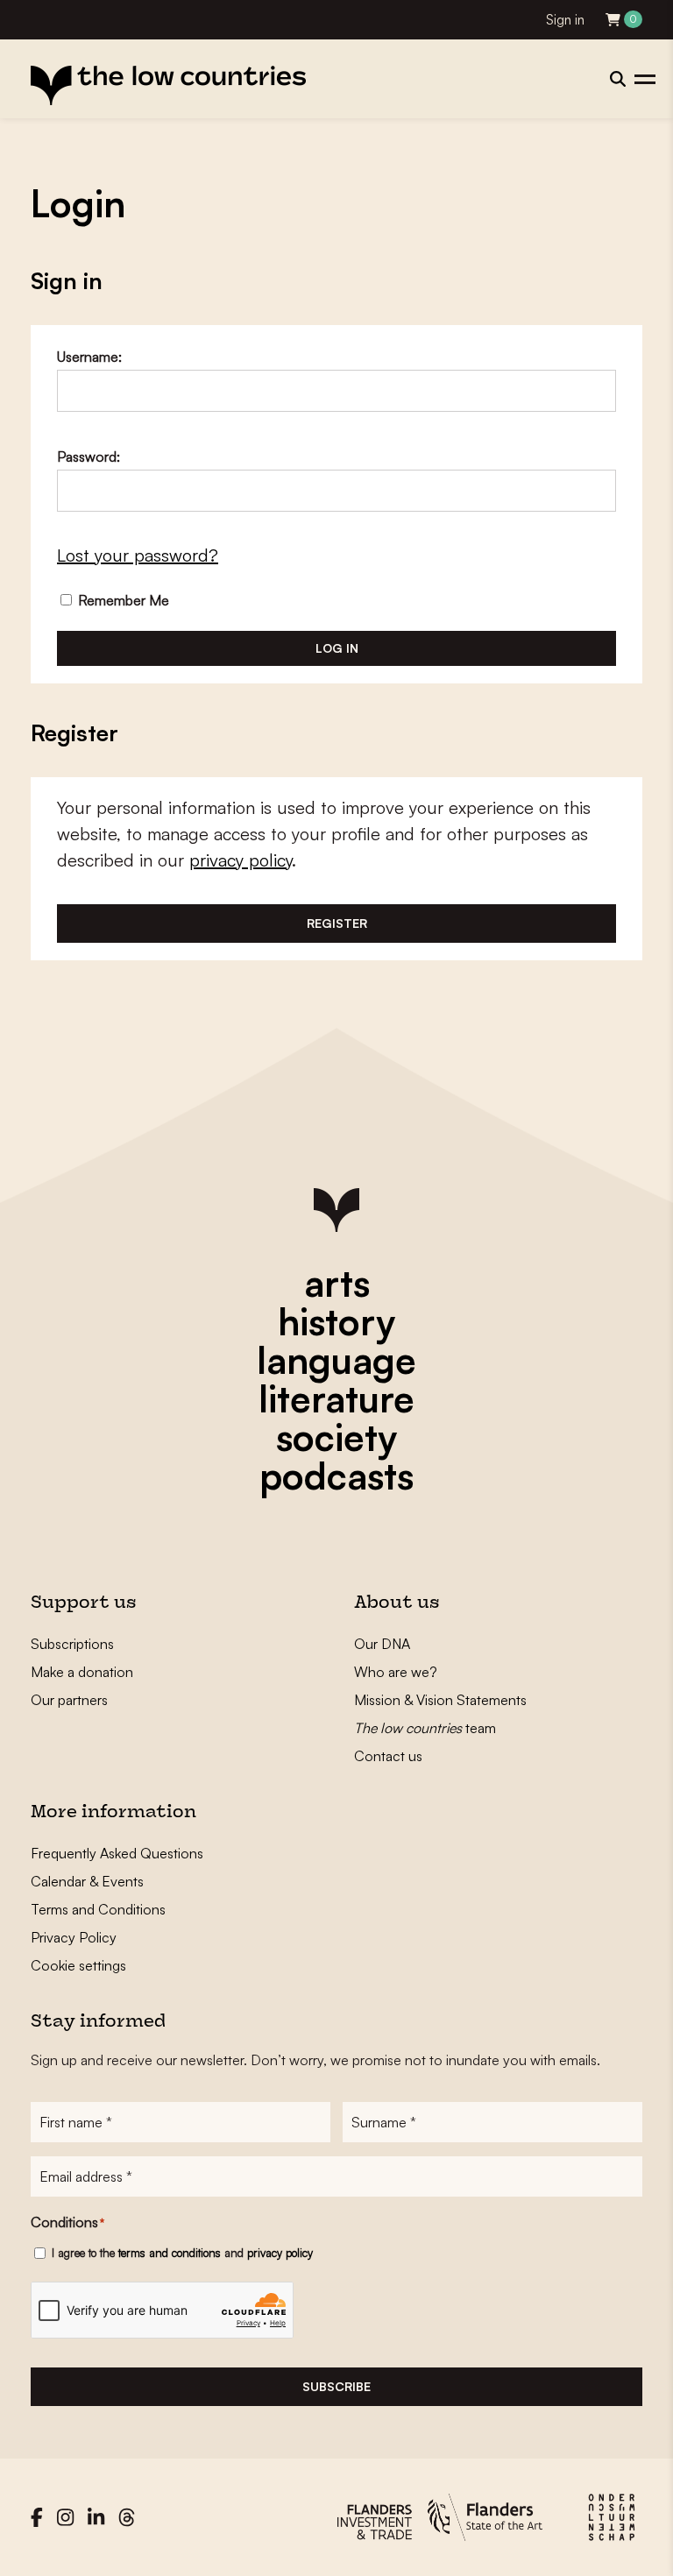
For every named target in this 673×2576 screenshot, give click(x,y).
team (425, 1728)
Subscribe (336, 2386)
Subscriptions (72, 1644)
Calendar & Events (87, 1881)
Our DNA (382, 1644)
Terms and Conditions (98, 1909)
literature (336, 1398)
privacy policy (241, 860)
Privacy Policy (74, 1937)
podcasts (336, 1476)
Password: (89, 456)
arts (337, 1283)
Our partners (69, 1700)
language (336, 1360)
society (336, 1437)
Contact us (388, 1756)
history (336, 1321)
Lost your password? (138, 555)
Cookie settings (78, 1965)
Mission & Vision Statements (440, 1700)
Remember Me (122, 600)
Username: (89, 357)
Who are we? (396, 1672)
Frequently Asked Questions (117, 1853)
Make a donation (82, 1672)
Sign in (565, 20)
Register (337, 923)
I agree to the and (182, 2253)
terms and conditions (170, 2253)
